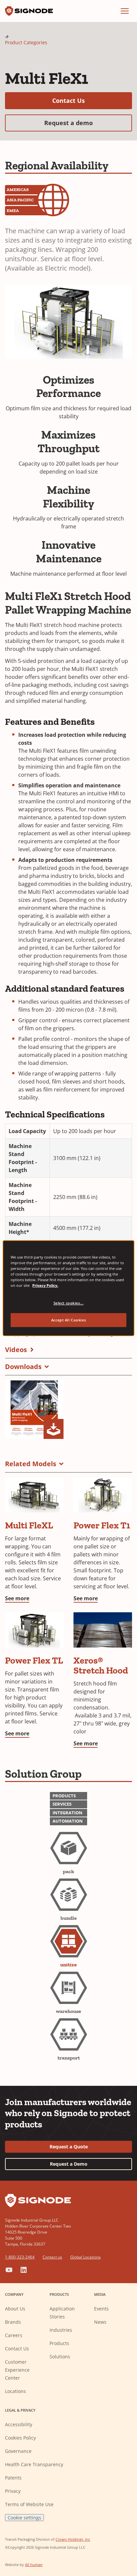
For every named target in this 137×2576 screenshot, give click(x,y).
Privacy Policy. (45, 1285)
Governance (18, 2451)
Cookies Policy (20, 2438)
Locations (15, 2391)
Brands (13, 2322)
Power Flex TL (34, 1660)
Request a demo (88, 123)
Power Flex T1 (102, 1525)
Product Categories (26, 42)
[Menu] (125, 11)
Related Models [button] (31, 1464)
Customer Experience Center (17, 2370)
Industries (61, 2330)
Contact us (52, 2257)
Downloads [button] (23, 1367)
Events (101, 2309)
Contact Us (92, 100)
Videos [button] (16, 1350)
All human (34, 2565)
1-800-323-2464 (20, 2257)
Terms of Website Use (29, 2504)
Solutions (60, 2357)
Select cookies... (69, 1303)
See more (17, 1598)
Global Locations (85, 2257)
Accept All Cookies (68, 1320)
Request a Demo (69, 2164)
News (100, 2322)
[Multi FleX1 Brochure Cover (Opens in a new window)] (34, 1410)
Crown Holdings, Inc (73, 2539)
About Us (15, 2309)
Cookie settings (24, 2518)
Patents (13, 2478)
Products (59, 2343)
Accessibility (19, 2424)
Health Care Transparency (34, 2464)
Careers (14, 2335)
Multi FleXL (29, 1525)
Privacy (13, 2491)
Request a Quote (69, 2147)
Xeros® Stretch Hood (101, 1665)
